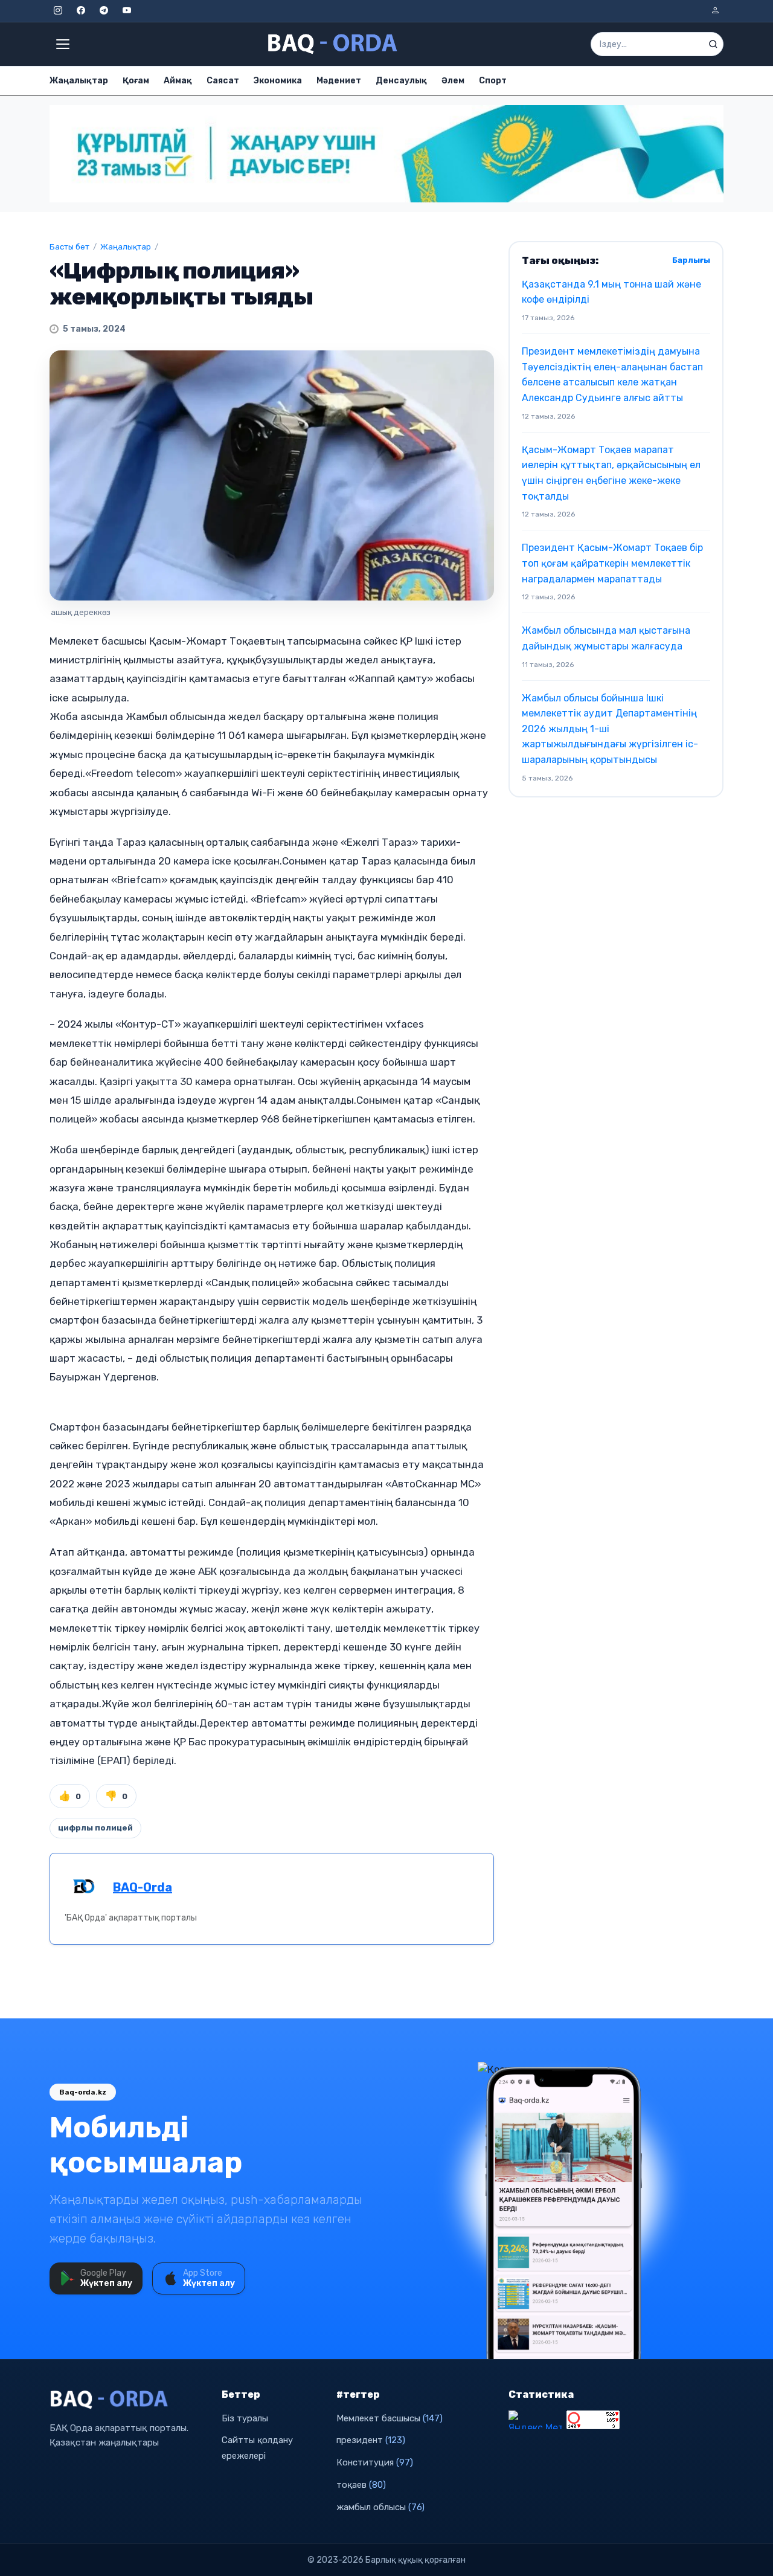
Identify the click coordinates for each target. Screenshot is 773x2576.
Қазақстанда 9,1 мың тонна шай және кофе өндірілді (611, 292)
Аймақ (178, 81)
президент (371, 2440)
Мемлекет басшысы (390, 2418)
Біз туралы (245, 2418)
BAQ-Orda (143, 1887)
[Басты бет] (333, 44)
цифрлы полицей (95, 1828)
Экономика (278, 81)
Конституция (375, 2462)
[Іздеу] (713, 44)
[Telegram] (104, 11)
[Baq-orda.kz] (128, 2400)
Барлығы (691, 260)
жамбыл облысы (380, 2507)
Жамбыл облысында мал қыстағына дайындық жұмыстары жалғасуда (606, 638)
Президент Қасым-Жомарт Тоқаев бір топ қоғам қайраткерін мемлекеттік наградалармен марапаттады (612, 563)
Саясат (223, 81)
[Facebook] (81, 11)
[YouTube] (127, 11)
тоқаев (361, 2485)
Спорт (493, 81)
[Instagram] (58, 11)
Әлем (453, 81)
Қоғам (136, 81)
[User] (715, 11)
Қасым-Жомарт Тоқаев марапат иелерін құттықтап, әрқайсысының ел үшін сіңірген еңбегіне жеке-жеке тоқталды (611, 473)
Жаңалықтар (79, 81)
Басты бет (69, 247)
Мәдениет (339, 81)
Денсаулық (401, 81)
